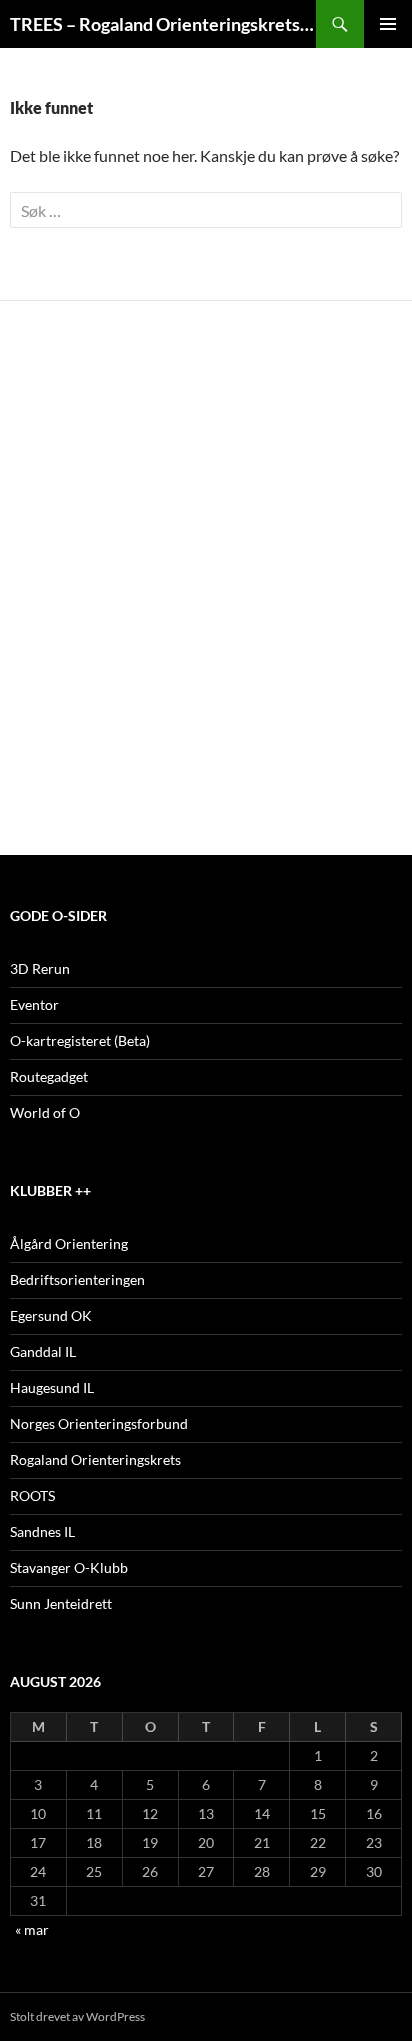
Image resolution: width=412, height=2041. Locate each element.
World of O (45, 1112)
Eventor (34, 1004)
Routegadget (49, 1076)
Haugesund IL (52, 1387)
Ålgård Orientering (69, 1243)
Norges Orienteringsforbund (99, 1423)
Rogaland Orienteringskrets (95, 1459)
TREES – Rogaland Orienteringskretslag (163, 24)
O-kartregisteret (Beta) (80, 1040)
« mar (32, 1929)
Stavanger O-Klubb (69, 1567)
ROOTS (32, 1495)
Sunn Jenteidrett (61, 1603)
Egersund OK (51, 1315)
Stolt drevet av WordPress (77, 2016)
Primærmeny (388, 24)
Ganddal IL (43, 1351)
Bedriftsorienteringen (77, 1279)
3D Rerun (40, 968)
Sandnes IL (42, 1531)
